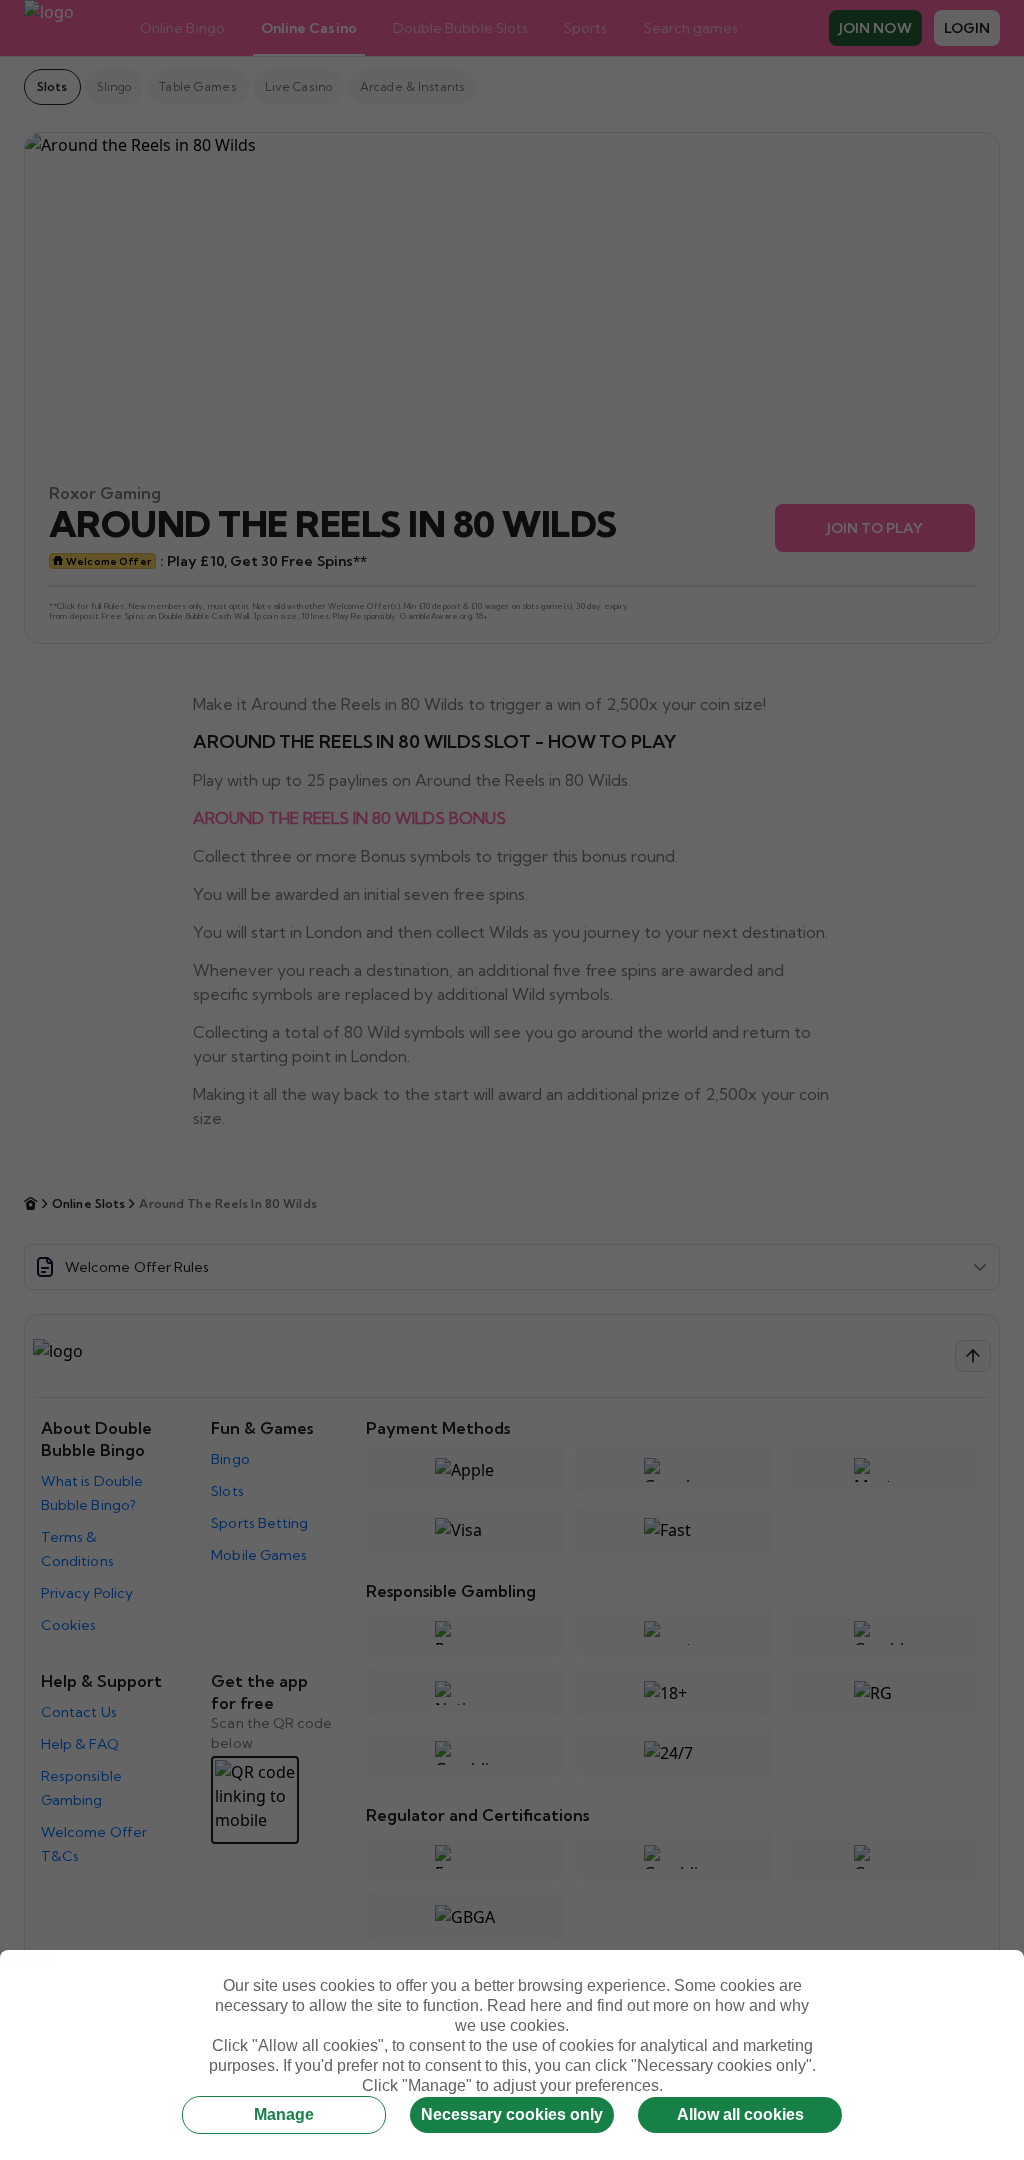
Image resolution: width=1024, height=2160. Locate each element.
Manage (284, 2114)
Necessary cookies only (512, 2114)
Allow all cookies (740, 2114)
